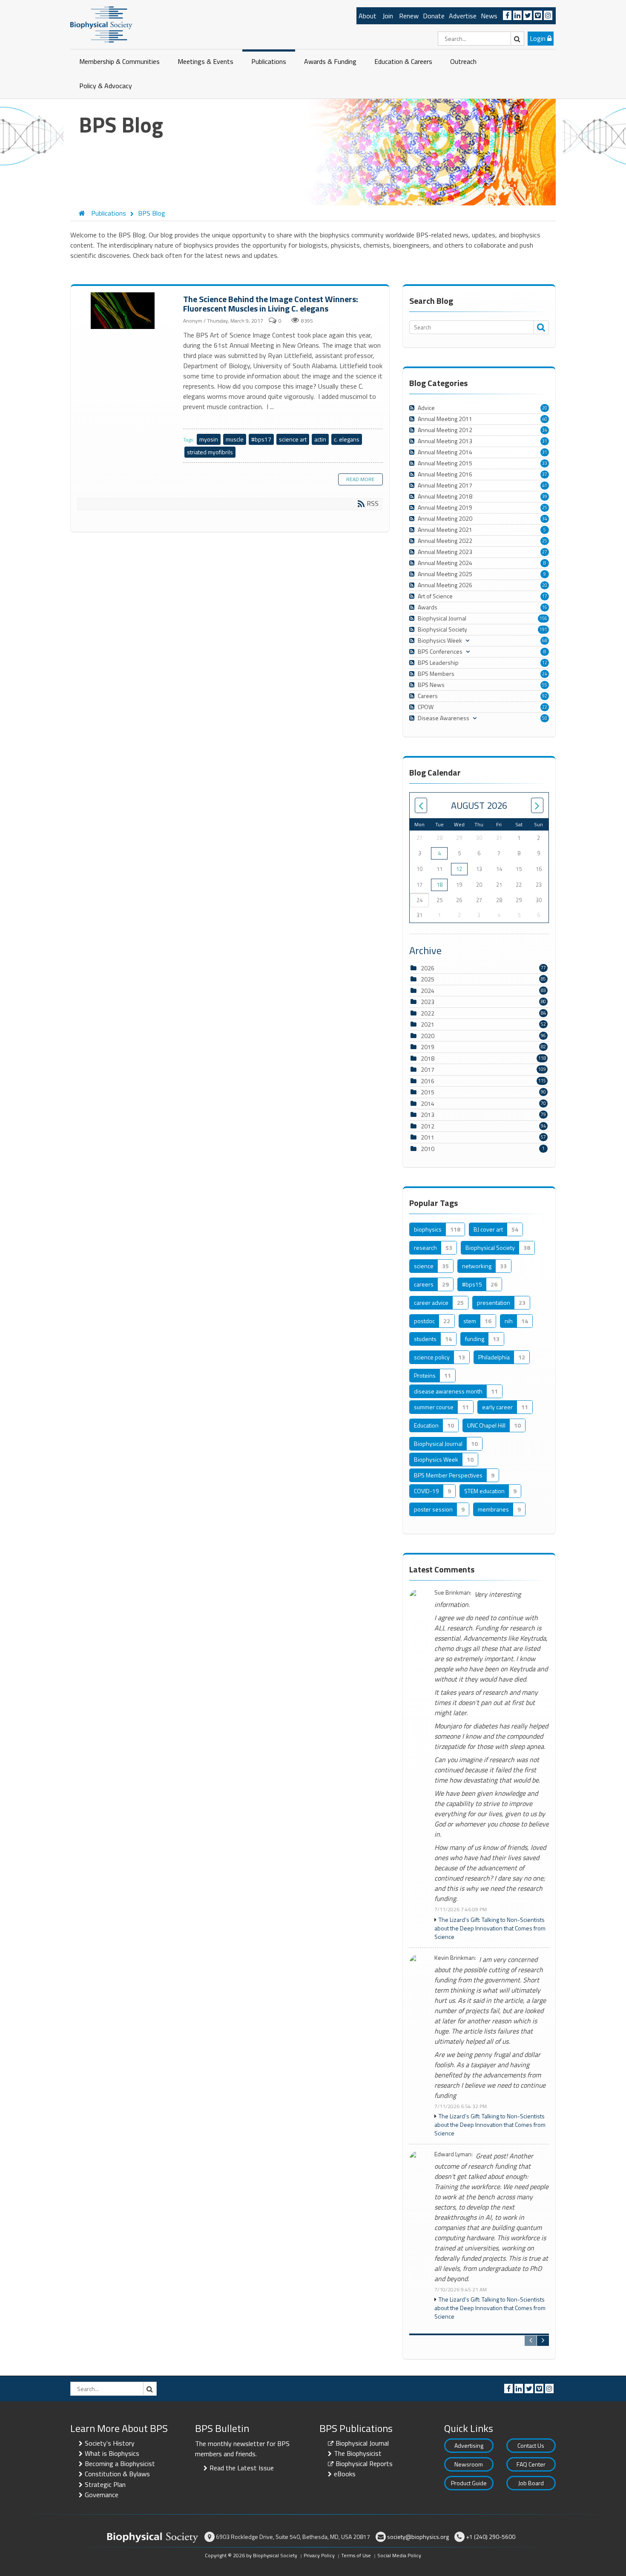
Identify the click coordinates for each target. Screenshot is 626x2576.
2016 (428, 1081)
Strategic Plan (105, 2484)
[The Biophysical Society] (101, 24)
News (489, 16)
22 (545, 707)
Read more (360, 479)
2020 (428, 1036)
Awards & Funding (330, 61)
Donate (434, 16)
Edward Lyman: (454, 2154)
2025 (428, 979)
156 (543, 618)
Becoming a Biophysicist (120, 2463)
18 (439, 885)
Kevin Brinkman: (455, 1958)
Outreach (463, 61)
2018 (428, 1058)
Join (388, 16)
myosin (209, 439)
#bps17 (261, 439)
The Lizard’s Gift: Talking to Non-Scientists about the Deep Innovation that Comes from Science (490, 1928)
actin (320, 439)
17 (545, 596)
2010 (428, 1149)
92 (545, 696)
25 (545, 508)
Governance (102, 2495)
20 (545, 408)
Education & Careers (403, 61)
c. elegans (347, 439)
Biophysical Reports (364, 2463)
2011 (428, 1137)
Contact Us (531, 2445)
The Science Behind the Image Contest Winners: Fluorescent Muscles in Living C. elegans (124, 311)
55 (545, 685)
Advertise (463, 16)
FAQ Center (531, 2464)
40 (545, 419)
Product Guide (469, 2483)
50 (545, 718)
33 (545, 463)
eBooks (345, 2474)
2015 (428, 1092)
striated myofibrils (210, 452)
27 (545, 552)
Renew (409, 16)
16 (545, 607)
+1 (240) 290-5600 (491, 2537)
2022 (428, 1013)
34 (545, 430)
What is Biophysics (112, 2453)
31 (545, 441)
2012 (428, 1126)
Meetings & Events (205, 61)
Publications (269, 61)
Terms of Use (356, 2555)
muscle (235, 439)
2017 (428, 1069)
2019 (428, 1047)
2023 (428, 1002)
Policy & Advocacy (106, 86)
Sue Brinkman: (453, 1593)
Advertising (469, 2445)
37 (545, 474)
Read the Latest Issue (242, 2468)
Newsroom (469, 2464)
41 (545, 485)
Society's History (110, 2443)
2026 (428, 968)
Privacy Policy (319, 2555)
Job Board (531, 2483)
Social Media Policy (399, 2555)
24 (545, 674)
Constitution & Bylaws (117, 2474)
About (368, 16)
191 (543, 629)
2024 (428, 991)
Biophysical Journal (362, 2443)
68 (545, 640)
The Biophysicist (358, 2453)
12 (545, 663)
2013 (428, 1115)
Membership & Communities (119, 61)
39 (545, 496)
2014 (428, 1103)
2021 (428, 1024)
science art (293, 439)
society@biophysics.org (418, 2537)
